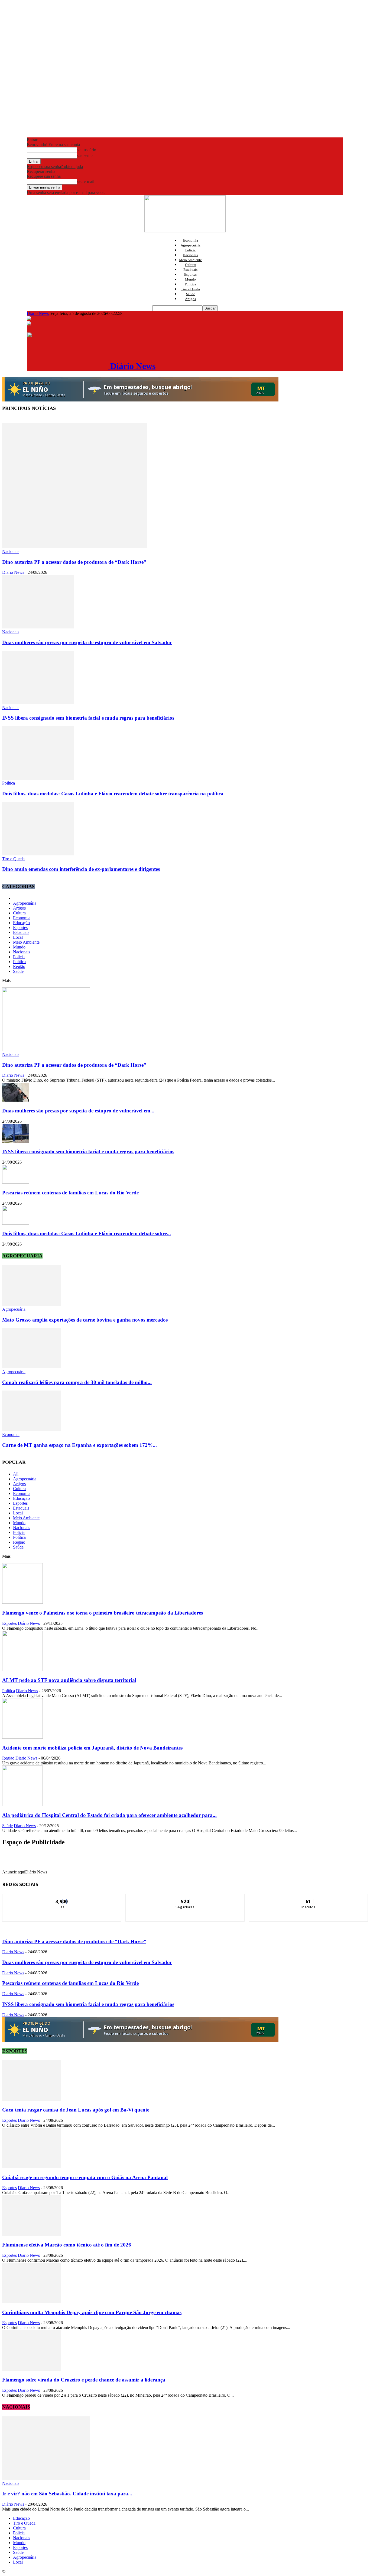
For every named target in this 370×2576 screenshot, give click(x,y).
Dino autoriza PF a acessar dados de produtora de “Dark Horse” (74, 562)
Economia (191, 240)
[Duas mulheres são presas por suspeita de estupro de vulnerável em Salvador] (38, 627)
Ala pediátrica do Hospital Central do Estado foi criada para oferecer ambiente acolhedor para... (109, 1815)
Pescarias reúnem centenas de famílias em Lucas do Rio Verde (70, 1193)
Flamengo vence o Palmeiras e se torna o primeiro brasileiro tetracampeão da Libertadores (103, 1613)
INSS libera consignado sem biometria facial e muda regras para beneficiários (88, 718)
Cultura (191, 265)
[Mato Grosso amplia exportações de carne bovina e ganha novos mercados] (32, 1304)
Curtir (62, 1898)
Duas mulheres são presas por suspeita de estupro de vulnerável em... (78, 1111)
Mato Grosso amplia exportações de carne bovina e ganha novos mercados (85, 1320)
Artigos (190, 299)
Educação (21, 923)
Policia (190, 250)
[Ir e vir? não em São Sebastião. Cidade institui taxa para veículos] (46, 2478)
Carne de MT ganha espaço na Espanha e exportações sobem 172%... (79, 1445)
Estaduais (190, 270)
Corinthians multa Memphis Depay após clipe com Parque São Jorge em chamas (92, 2312)
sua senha (85, 155)
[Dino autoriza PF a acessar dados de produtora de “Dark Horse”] (74, 547)
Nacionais (190, 255)
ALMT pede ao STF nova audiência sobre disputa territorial (69, 1680)
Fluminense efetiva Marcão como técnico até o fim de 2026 (67, 2245)
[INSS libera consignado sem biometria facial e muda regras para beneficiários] (38, 703)
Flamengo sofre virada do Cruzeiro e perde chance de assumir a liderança (84, 2380)
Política (190, 284)
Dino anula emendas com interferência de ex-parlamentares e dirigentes (81, 869)
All (16, 1474)
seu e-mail (86, 181)
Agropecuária (191, 245)
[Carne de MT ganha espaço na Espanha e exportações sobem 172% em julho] (32, 1430)
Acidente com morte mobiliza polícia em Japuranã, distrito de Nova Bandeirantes (92, 1748)
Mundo (190, 279)
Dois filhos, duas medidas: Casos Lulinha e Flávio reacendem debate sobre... (87, 1233)
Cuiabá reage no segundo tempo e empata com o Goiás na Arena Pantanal (85, 2177)
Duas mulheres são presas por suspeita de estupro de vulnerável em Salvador (87, 642)
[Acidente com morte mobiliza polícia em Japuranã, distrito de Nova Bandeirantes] (22, 1737)
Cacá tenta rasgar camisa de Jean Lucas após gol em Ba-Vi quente (76, 2110)
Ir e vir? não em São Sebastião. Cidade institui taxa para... (67, 2494)
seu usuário (87, 150)
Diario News (13, 572)
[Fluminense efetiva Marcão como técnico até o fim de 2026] (32, 2234)
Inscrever (309, 1898)
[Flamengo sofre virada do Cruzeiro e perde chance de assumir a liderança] (32, 2369)
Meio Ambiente (190, 260)
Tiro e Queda (190, 289)
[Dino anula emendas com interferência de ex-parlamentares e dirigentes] (38, 854)
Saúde (191, 294)
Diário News (38, 313)
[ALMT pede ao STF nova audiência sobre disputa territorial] (22, 1670)
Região (19, 966)
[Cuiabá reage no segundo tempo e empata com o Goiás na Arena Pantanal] (32, 2167)
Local (18, 937)
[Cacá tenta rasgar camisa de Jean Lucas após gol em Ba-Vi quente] (32, 2099)
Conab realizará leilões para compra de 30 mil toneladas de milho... (77, 1382)
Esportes (190, 274)
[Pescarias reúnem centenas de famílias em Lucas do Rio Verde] (16, 1182)
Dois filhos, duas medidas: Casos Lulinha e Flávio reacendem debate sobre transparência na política (113, 794)
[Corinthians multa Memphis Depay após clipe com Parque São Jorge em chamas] (32, 2302)
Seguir (185, 1898)
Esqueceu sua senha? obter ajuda (55, 167)
